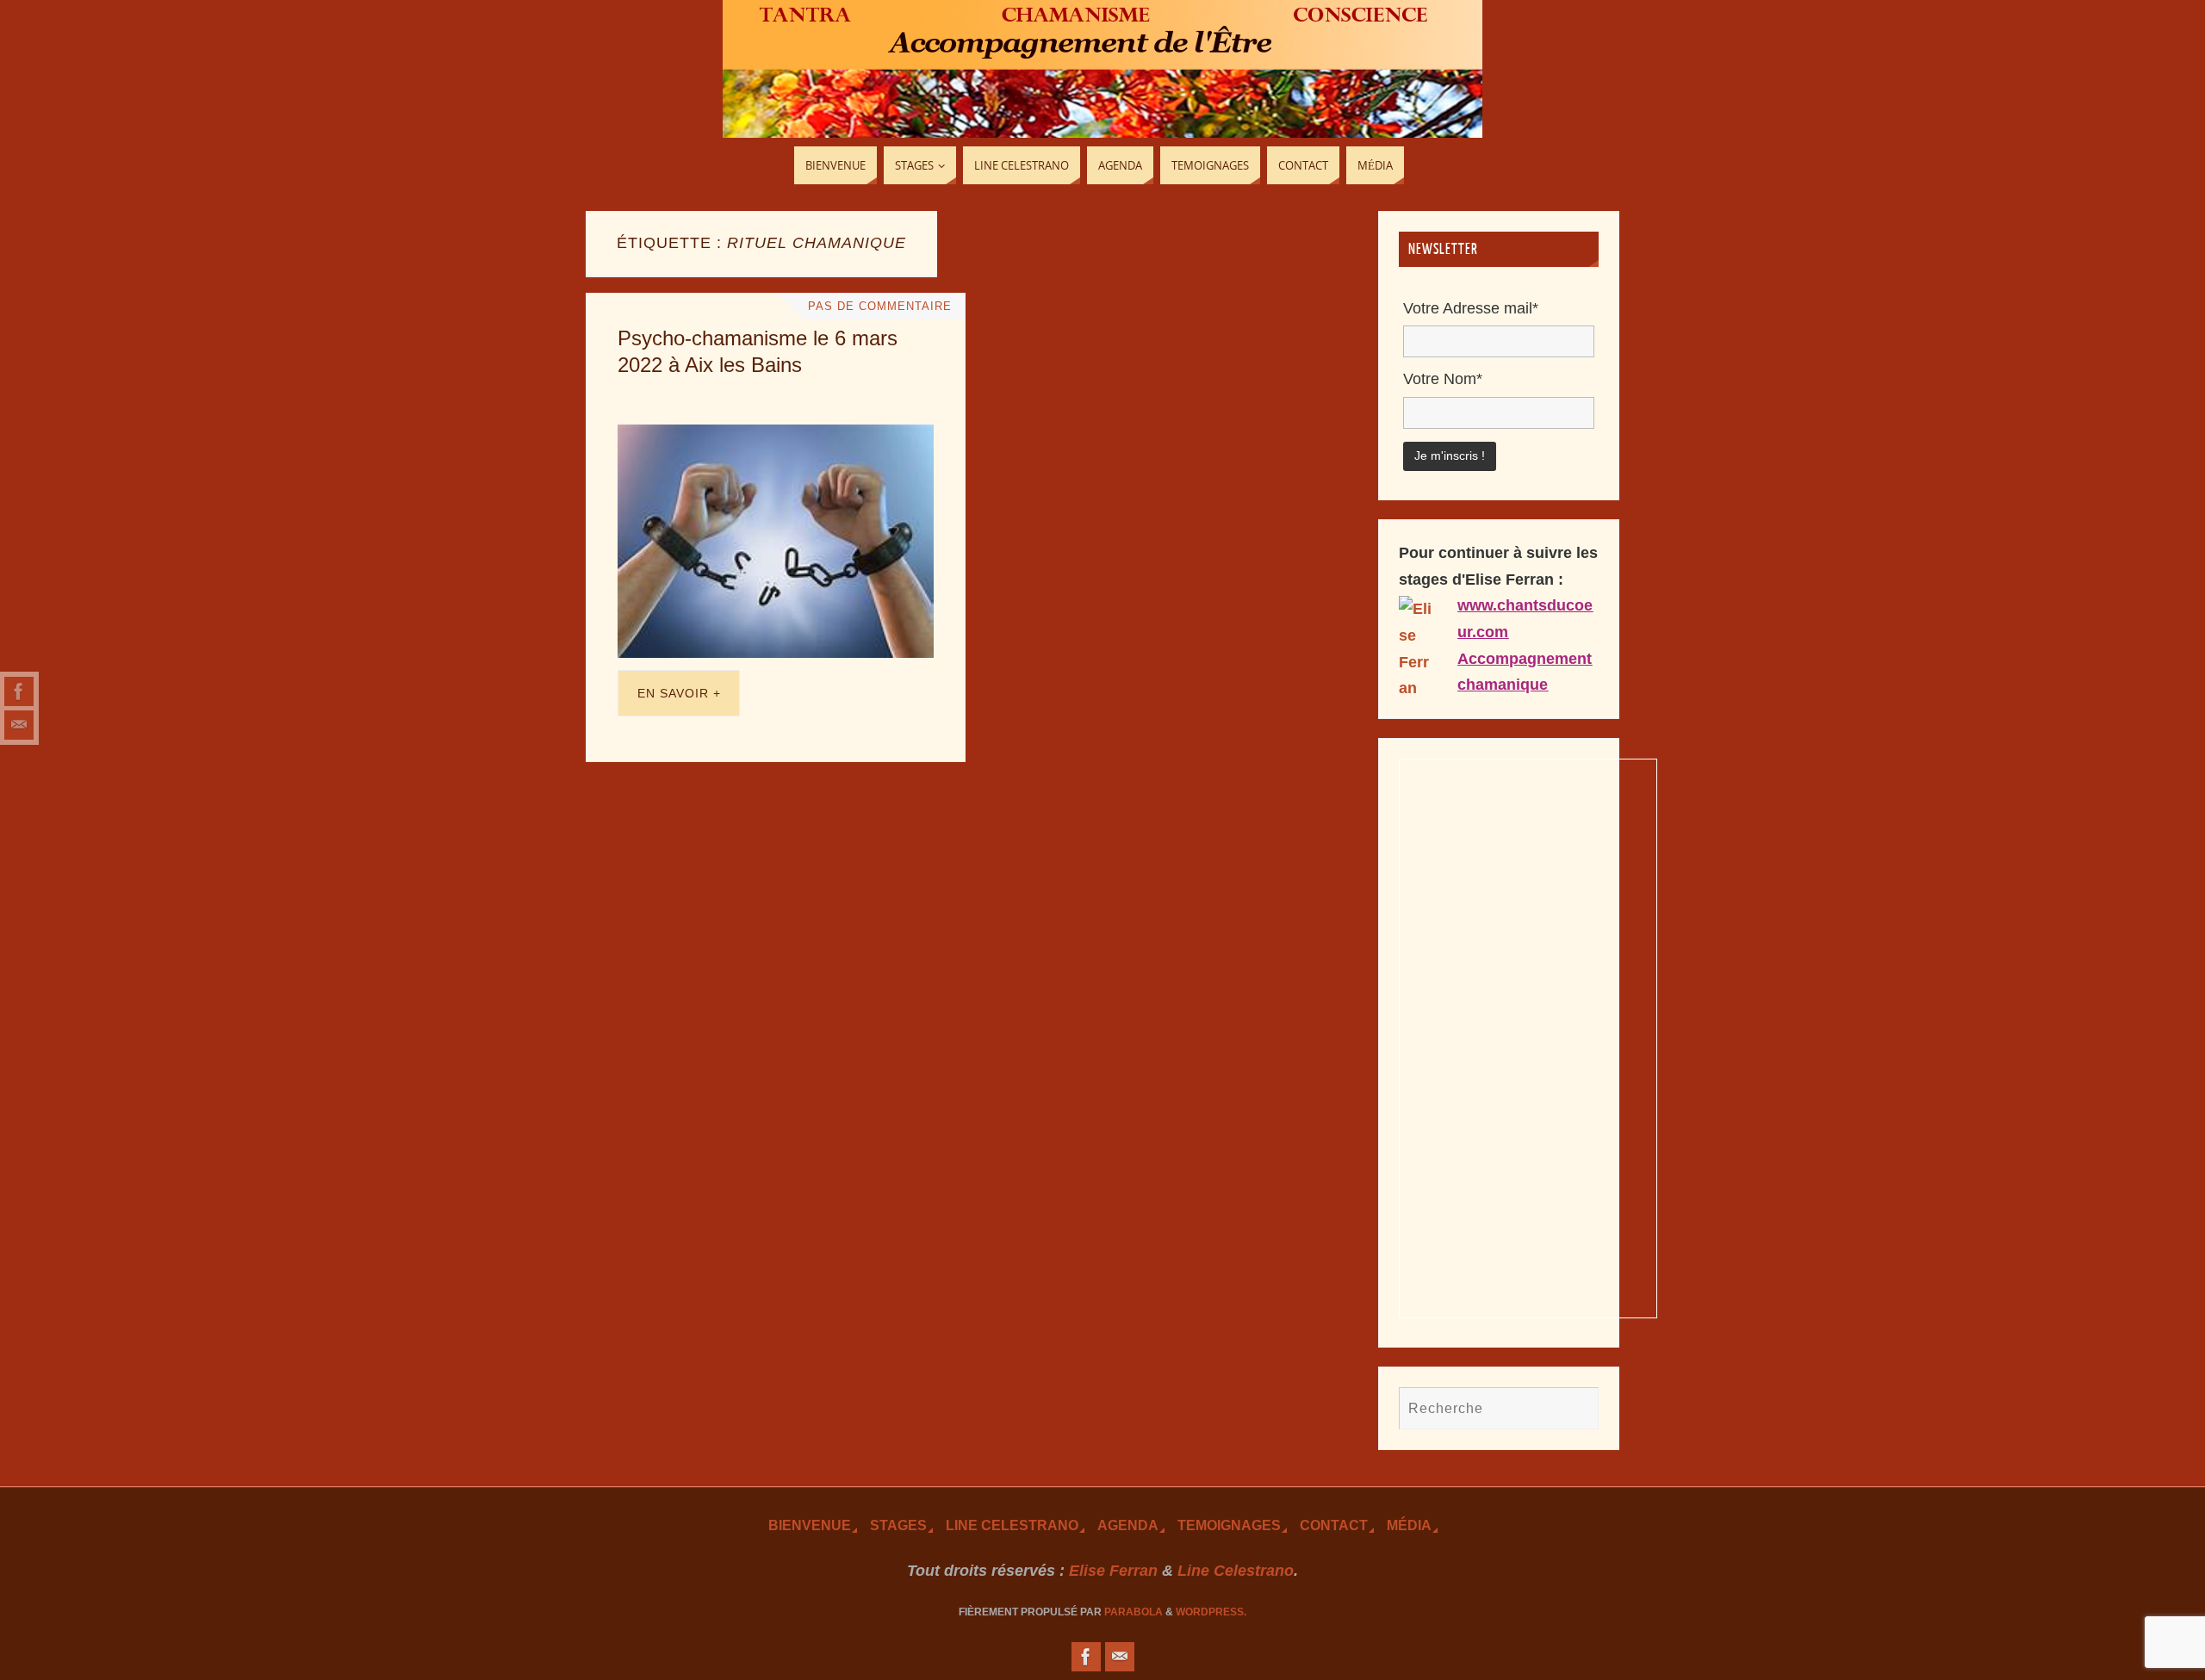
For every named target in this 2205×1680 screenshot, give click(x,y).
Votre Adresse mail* (1471, 308)
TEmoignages (1229, 1525)
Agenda (1128, 1525)
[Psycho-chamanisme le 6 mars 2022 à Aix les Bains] (776, 541)
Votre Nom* (1443, 379)
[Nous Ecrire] (19, 725)
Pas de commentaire (880, 307)
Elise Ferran (1113, 1571)
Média (1409, 1525)
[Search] (1577, 1408)
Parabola (1134, 1612)
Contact (1334, 1525)
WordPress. (1211, 1612)
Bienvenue (810, 1525)
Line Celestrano (1012, 1525)
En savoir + (679, 693)
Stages (898, 1525)
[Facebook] (19, 691)
